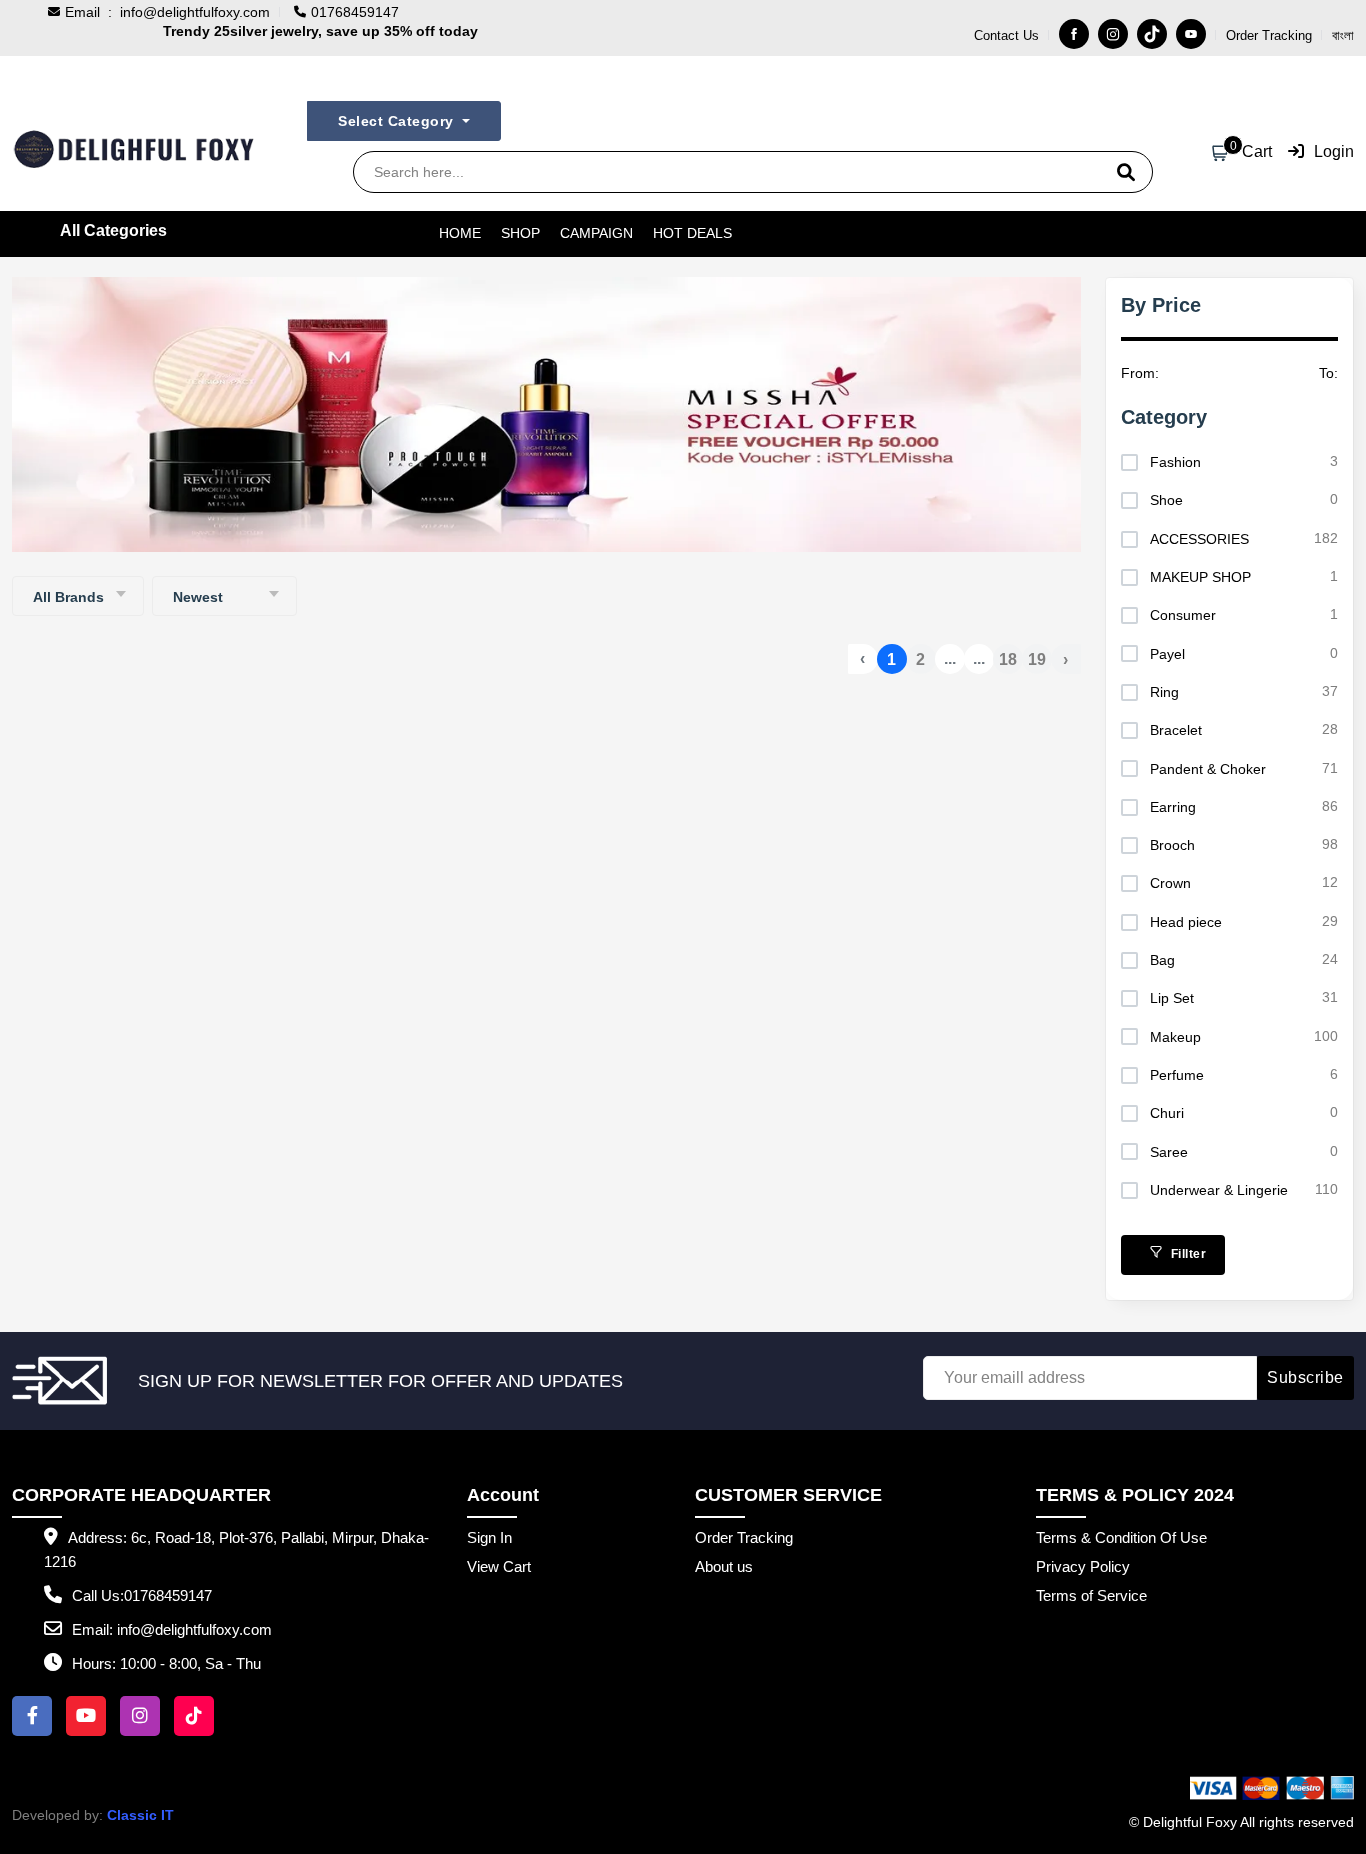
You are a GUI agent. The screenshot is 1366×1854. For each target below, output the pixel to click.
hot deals (692, 233)
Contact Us (1006, 35)
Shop (520, 233)
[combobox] (78, 596)
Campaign (596, 233)
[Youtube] (1191, 34)
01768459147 (168, 1595)
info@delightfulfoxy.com (195, 12)
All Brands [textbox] (68, 597)
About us (724, 1566)
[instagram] (140, 1716)
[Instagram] (1113, 34)
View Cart (499, 1566)
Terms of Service (1091, 1595)
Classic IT (140, 1815)
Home (460, 233)
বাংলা (1343, 35)
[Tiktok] (1152, 34)
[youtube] (86, 1716)
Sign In (489, 1537)
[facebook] (32, 1716)
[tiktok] (194, 1716)
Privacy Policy (1083, 1566)
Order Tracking (1269, 35)
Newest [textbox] (198, 597)
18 (1008, 659)
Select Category (398, 121)
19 (1037, 659)
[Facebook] (1074, 34)
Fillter (1186, 1254)
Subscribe (1305, 1377)
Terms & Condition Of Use (1121, 1537)
